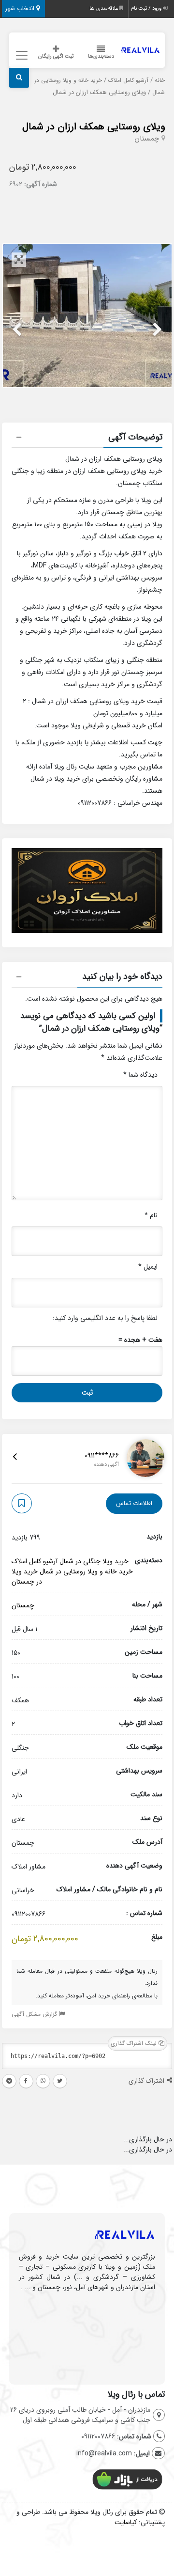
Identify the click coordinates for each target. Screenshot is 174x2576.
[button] (87, 439)
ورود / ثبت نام (147, 8)
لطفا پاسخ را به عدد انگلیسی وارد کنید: (105, 1318)
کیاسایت (126, 2522)
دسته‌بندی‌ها (101, 56)
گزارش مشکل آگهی (35, 2014)
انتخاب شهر (21, 8)
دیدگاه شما (140, 1075)
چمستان (147, 139)
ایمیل (148, 1267)
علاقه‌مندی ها (104, 8)
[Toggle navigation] (21, 55)
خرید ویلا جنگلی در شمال (94, 1561)
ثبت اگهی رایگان (56, 56)
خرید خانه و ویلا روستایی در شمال (86, 1571)
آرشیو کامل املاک (128, 80)
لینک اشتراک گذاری (135, 2043)
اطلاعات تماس (134, 1503)
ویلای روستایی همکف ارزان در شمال (94, 127)
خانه (160, 80)
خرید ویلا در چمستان (27, 1577)
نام (151, 1215)
